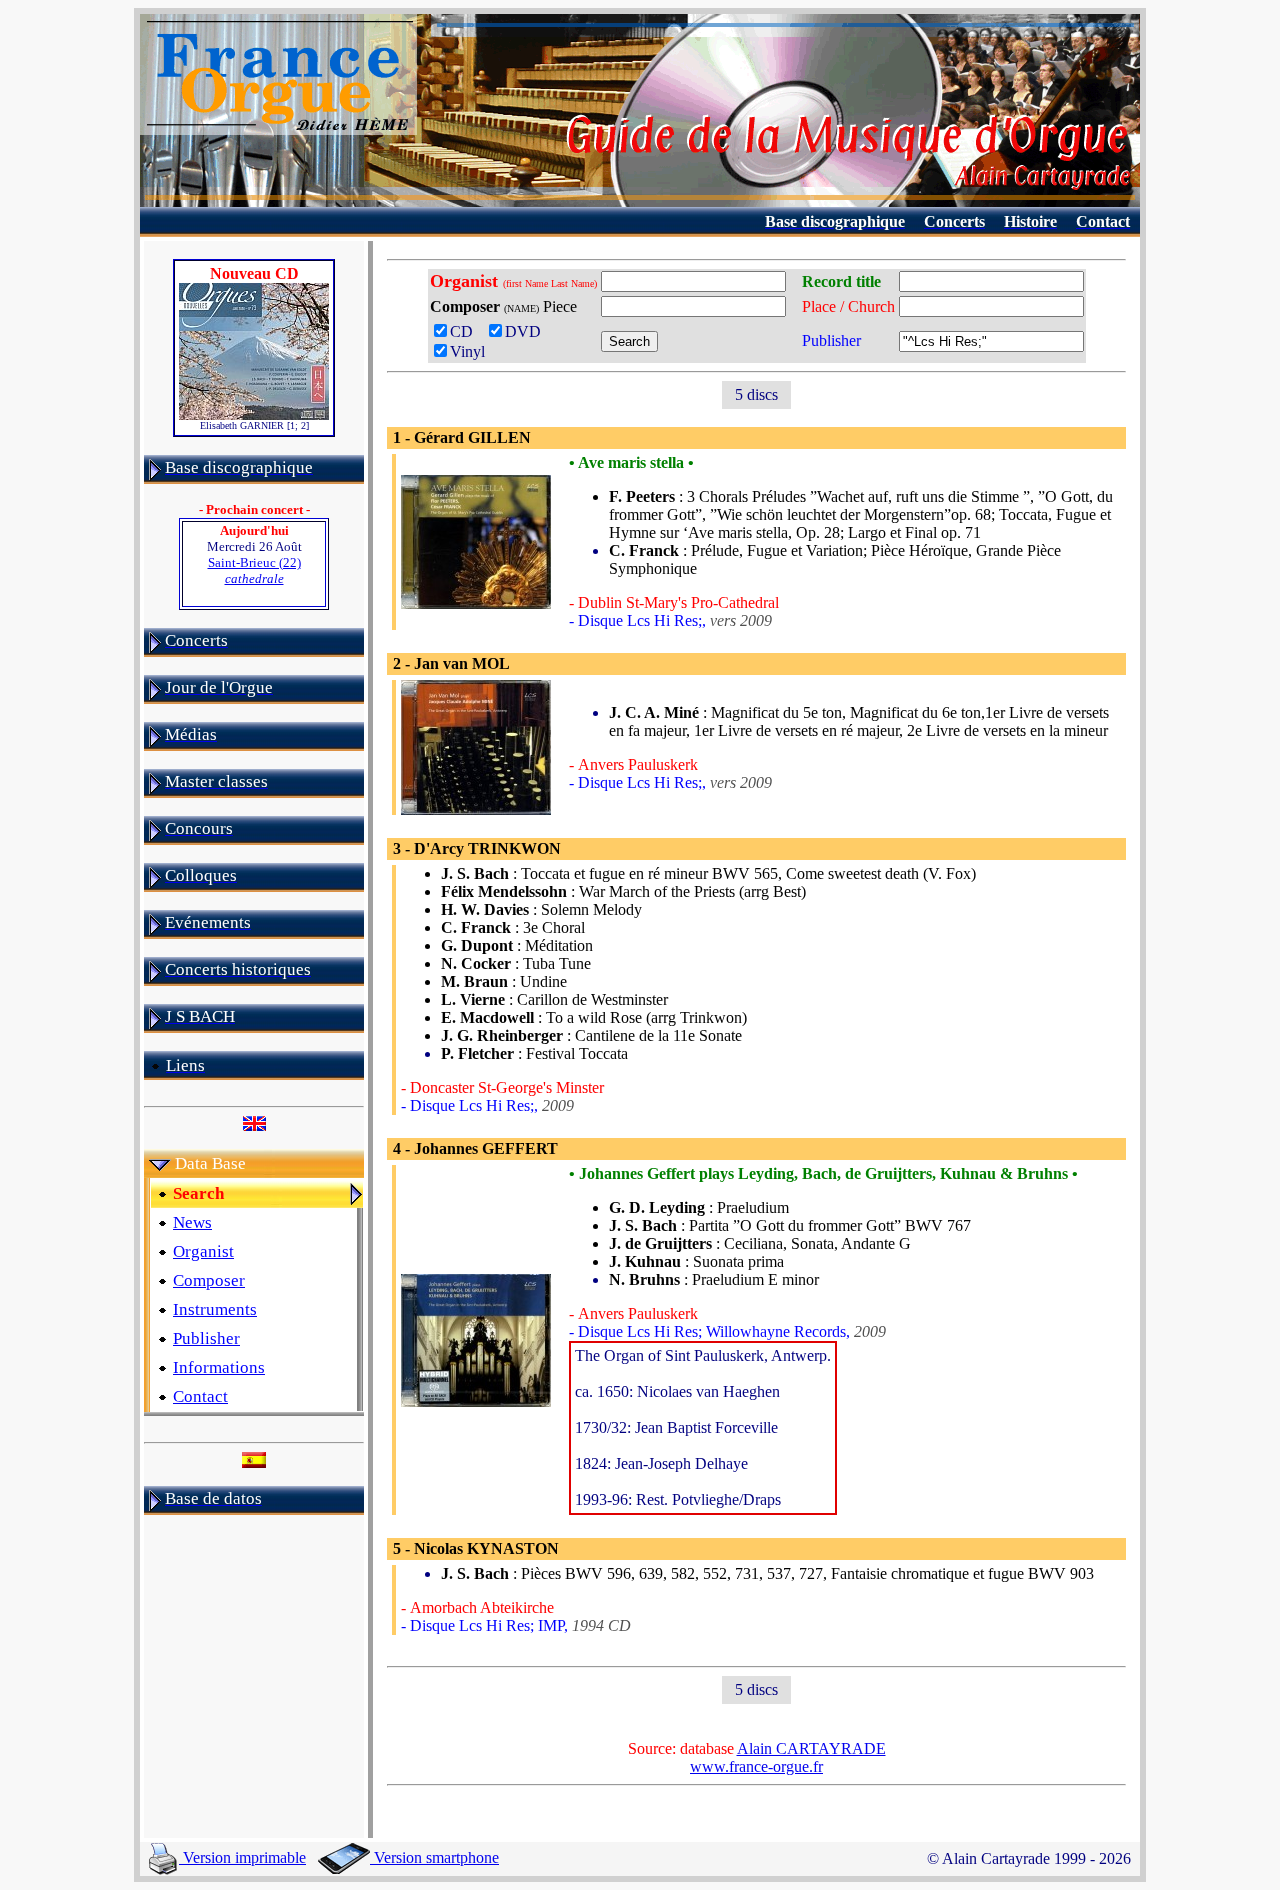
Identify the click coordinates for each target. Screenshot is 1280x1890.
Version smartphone (434, 1857)
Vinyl (467, 351)
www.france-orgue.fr (756, 1766)
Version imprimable (242, 1857)
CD (465, 331)
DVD (527, 331)
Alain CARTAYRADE (811, 1748)
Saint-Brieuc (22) (254, 570)
